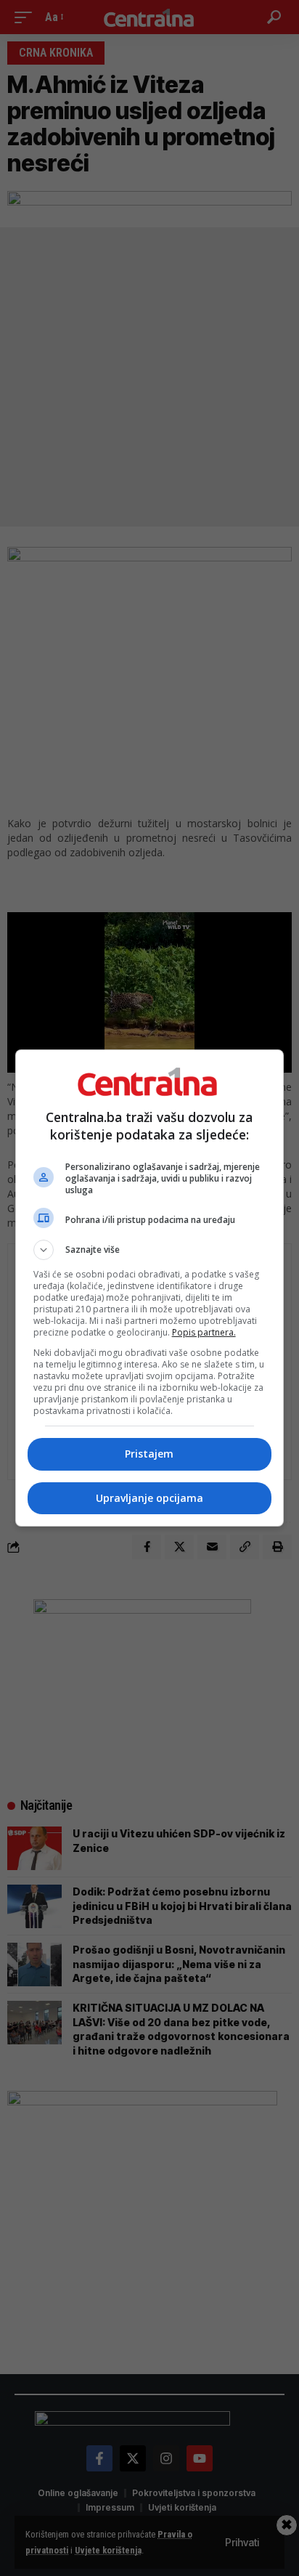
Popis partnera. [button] (204, 1332)
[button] (150, 1250)
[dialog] (150, 1288)
